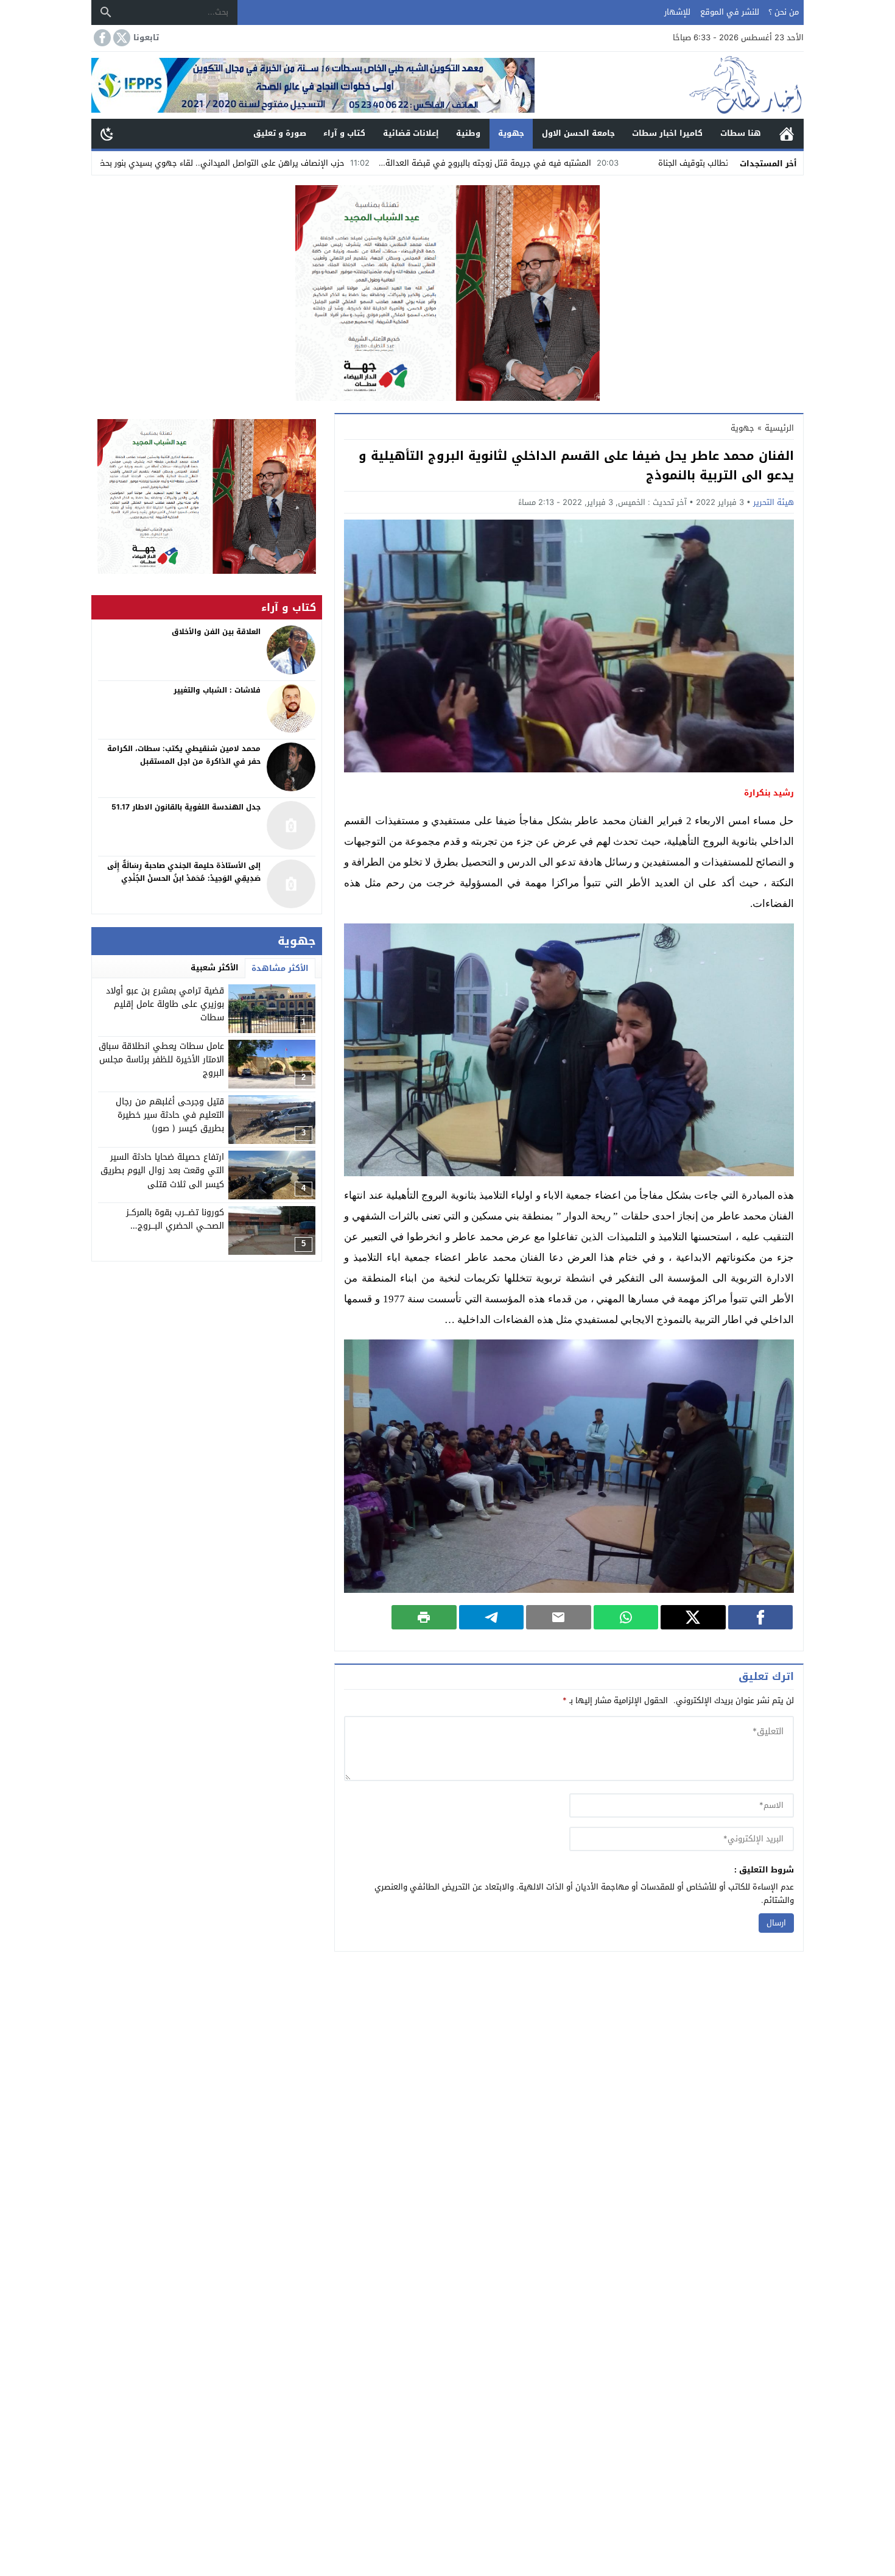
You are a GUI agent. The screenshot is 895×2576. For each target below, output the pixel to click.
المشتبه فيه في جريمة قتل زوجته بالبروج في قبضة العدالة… (608, 163)
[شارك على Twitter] (693, 1617)
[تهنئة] (207, 496)
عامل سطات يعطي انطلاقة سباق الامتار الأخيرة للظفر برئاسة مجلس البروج (161, 1060)
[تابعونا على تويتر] (121, 38)
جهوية (511, 133)
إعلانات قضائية (411, 133)
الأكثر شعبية (215, 968)
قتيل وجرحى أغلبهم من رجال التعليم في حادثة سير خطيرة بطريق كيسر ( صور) (170, 1115)
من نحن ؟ (784, 12)
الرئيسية (787, 134)
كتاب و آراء (344, 133)
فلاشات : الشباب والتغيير (217, 690)
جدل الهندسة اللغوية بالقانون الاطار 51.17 (186, 807)
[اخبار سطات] (669, 85)
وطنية (468, 133)
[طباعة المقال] (424, 1617)
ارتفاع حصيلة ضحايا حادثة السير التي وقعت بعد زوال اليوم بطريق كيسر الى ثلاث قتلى (162, 1171)
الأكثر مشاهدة (280, 968)
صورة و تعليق (280, 133)
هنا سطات (741, 133)
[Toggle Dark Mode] (107, 133)
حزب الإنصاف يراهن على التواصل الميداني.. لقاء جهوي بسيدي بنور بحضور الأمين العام (318, 163)
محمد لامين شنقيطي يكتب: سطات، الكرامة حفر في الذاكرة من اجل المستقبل (184, 755)
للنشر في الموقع (730, 12)
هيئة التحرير (774, 502)
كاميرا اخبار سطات (667, 133)
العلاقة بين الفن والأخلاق (216, 632)
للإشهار (677, 12)
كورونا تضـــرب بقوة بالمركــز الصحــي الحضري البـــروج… (175, 1219)
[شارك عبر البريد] (559, 1617)
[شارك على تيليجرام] (492, 1617)
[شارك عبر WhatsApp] (626, 1617)
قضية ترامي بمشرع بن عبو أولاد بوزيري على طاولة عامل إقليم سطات (165, 1004)
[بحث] (106, 12)
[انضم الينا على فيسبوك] (101, 38)
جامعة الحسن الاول (578, 133)
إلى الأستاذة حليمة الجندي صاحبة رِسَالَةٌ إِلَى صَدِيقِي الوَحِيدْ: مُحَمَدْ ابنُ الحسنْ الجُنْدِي (184, 872)
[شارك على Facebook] (761, 1617)
